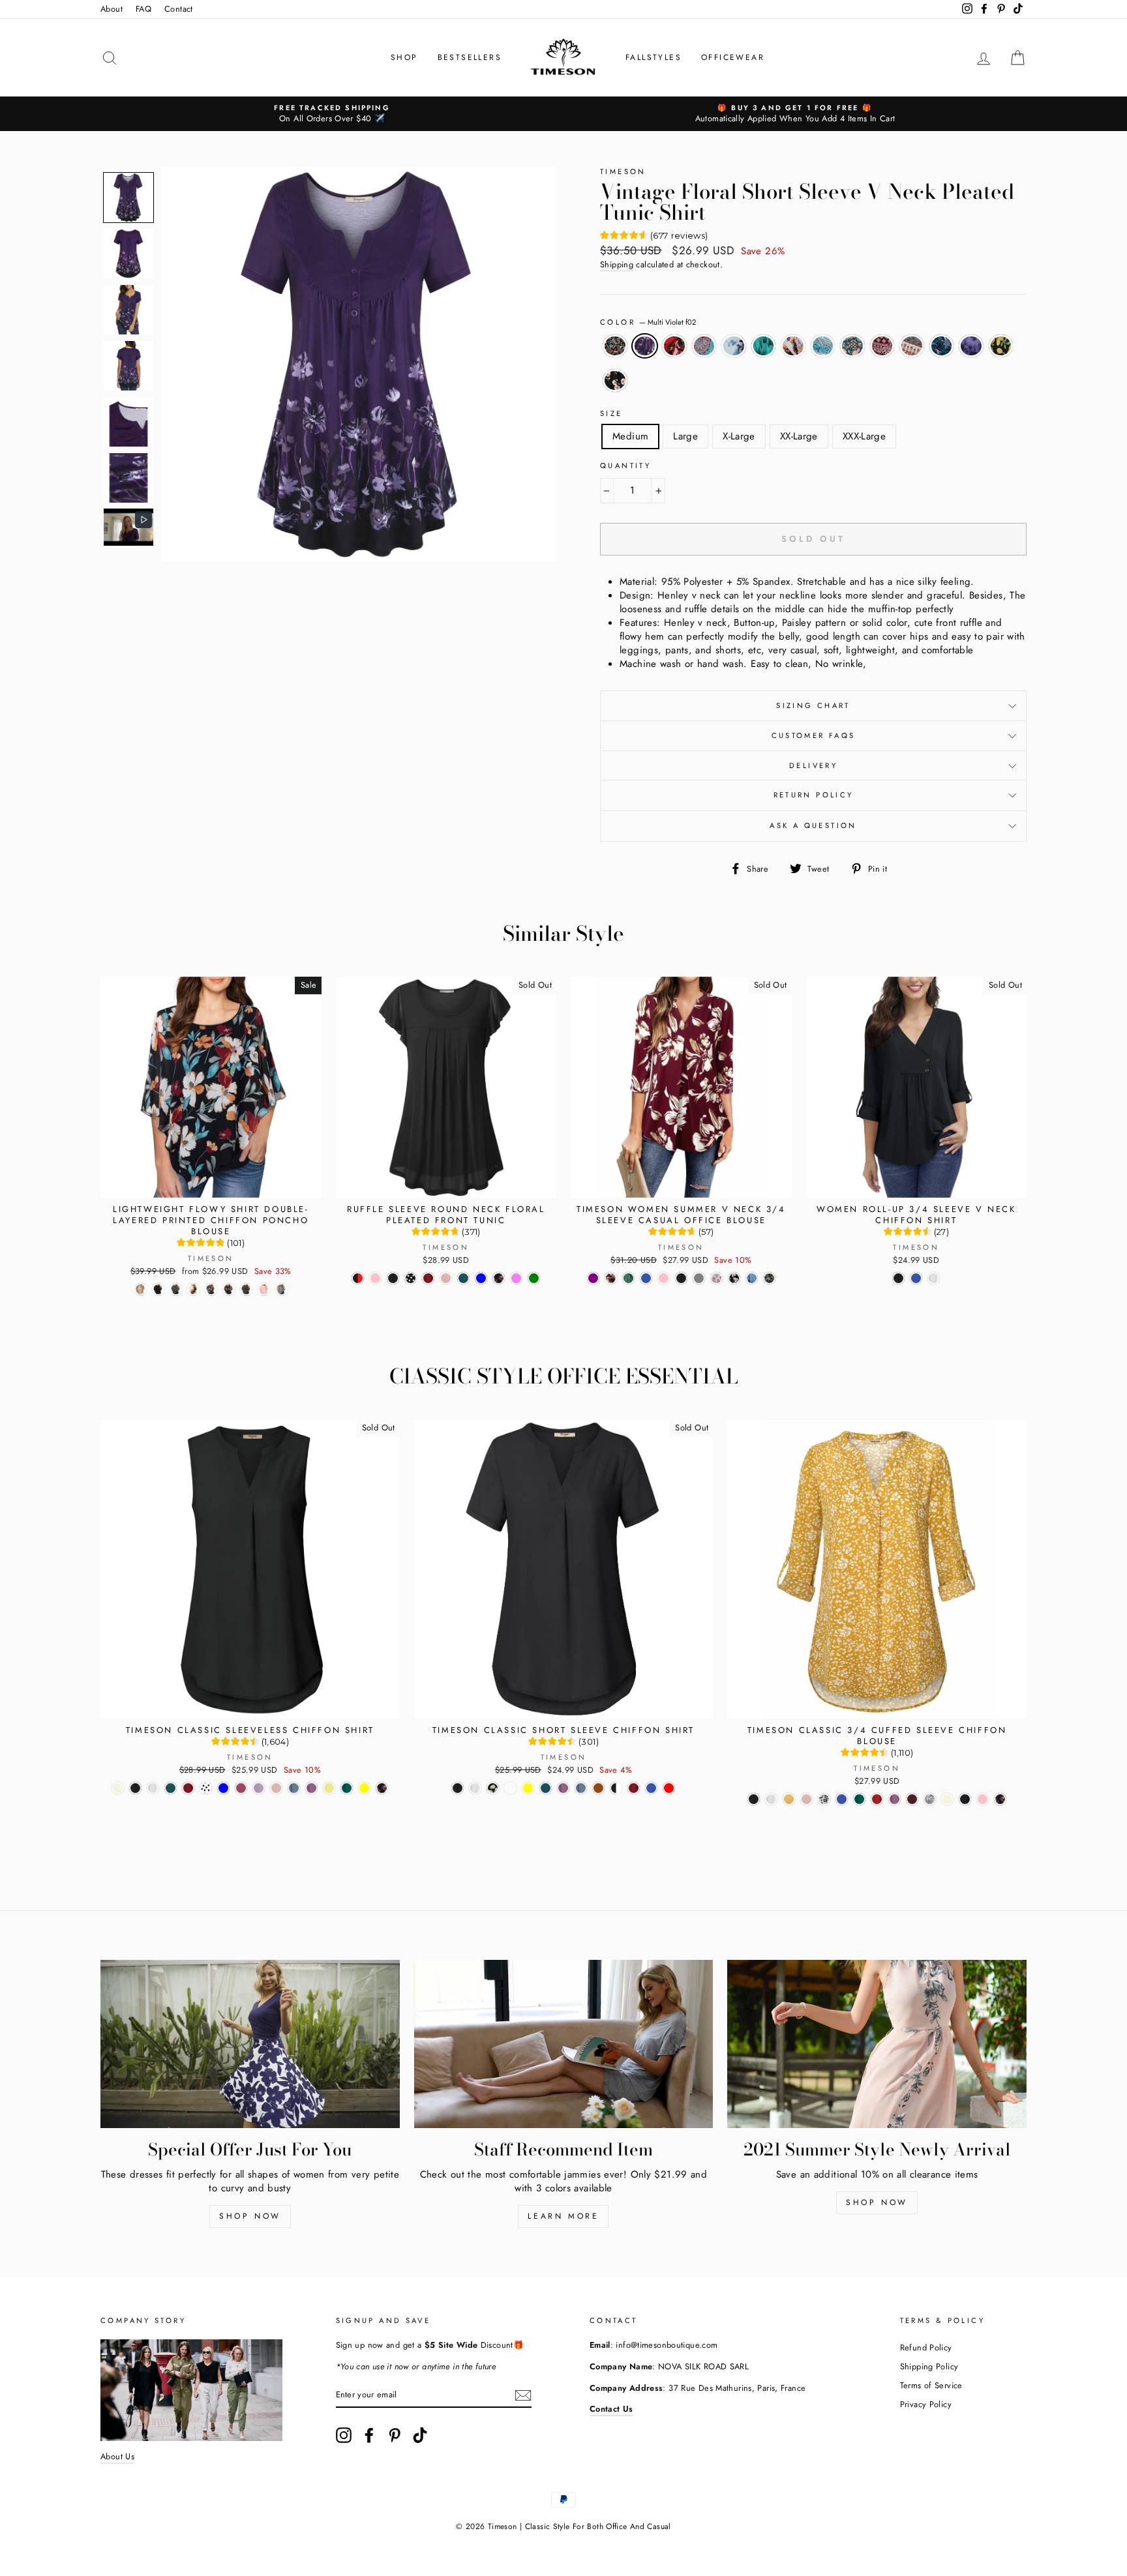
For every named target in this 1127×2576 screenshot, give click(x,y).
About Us (117, 2456)
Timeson (623, 171)
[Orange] (598, 1788)
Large (685, 436)
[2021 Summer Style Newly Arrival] (877, 2044)
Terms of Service (931, 2385)
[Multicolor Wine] (611, 1278)
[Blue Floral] (752, 1278)
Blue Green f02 (942, 346)
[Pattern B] (930, 1799)
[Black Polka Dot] (411, 1278)
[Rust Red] (669, 1788)
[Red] (877, 1799)
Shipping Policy (929, 2366)
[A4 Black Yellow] (229, 1289)
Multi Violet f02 (645, 346)
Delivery (813, 765)
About (112, 9)
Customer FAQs (814, 735)
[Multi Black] (499, 1278)
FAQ (143, 9)
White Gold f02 (793, 346)
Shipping (617, 265)
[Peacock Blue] (628, 1278)
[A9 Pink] (264, 1289)
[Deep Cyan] (463, 1278)
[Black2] (965, 1799)
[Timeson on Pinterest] (395, 2435)
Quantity (625, 466)
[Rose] (241, 1788)
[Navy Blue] (223, 1788)
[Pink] (375, 1278)
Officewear (733, 57)
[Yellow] (364, 1788)
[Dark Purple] (593, 1278)
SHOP (404, 57)
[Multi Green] (534, 1278)
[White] (934, 1278)
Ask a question (813, 825)
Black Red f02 (674, 346)
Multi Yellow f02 (912, 346)
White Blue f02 (734, 346)
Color (648, 322)
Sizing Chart (813, 705)
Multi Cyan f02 (704, 346)
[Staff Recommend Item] (564, 2044)
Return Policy (814, 795)
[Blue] (646, 1278)
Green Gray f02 (823, 346)
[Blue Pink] (983, 1799)
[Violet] (311, 1788)
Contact (179, 9)
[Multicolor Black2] (493, 1788)
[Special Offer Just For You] (250, 2044)
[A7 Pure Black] (158, 1289)
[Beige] (118, 1788)
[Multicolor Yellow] (528, 1788)
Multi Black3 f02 (615, 346)
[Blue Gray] (294, 1788)
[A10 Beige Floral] (141, 1289)
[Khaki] (329, 1788)
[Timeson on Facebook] (369, 2435)
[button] (128, 198)
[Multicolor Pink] (716, 1278)
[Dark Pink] (446, 1278)
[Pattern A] (789, 1799)
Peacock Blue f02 (764, 346)
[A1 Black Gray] (281, 1289)
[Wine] (912, 1799)
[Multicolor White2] (510, 1788)
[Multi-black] (1000, 1799)
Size (611, 414)
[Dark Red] (428, 1278)
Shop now (250, 2216)
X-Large (739, 436)
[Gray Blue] (481, 1278)
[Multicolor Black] (734, 1278)
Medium (630, 436)
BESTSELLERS (470, 57)
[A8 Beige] (193, 1289)
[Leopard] (824, 1799)
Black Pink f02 (615, 380)
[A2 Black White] (246, 1289)
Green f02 (852, 346)
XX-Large (799, 436)
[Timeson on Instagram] (344, 2435)
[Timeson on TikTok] (420, 2435)
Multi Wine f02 (882, 346)
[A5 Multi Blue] (176, 1289)
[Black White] (616, 1788)
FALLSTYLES (654, 57)
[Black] (393, 1278)
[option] (332, 114)
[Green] (347, 1788)
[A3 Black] (211, 1289)
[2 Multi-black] (769, 1278)
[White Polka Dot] (206, 1788)
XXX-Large (864, 436)
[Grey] (699, 1278)
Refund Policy (926, 2347)
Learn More (563, 2216)
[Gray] (259, 1788)
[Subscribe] (523, 2395)
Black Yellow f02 (1001, 346)
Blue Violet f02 (971, 346)
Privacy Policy (926, 2404)
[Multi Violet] (516, 1278)
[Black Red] (358, 1278)
